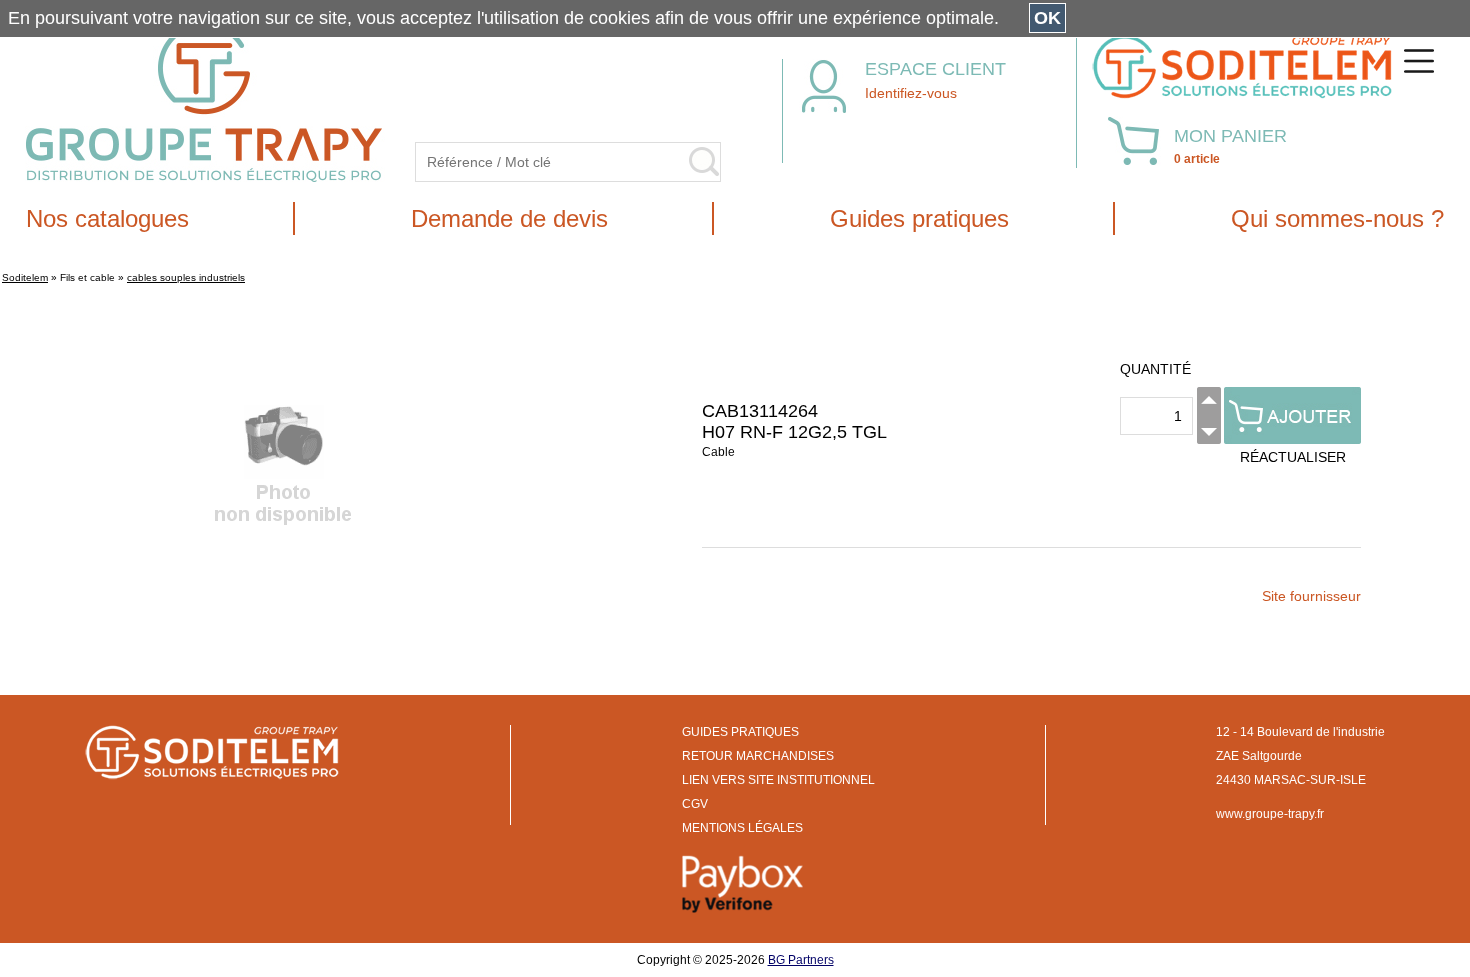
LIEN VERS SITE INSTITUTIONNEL (778, 780)
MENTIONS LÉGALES (742, 828)
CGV (695, 804)
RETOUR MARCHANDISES (758, 756)
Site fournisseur (1311, 596)
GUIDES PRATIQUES (740, 732)
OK (1047, 18)
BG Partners (801, 960)
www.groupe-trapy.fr (1270, 814)
